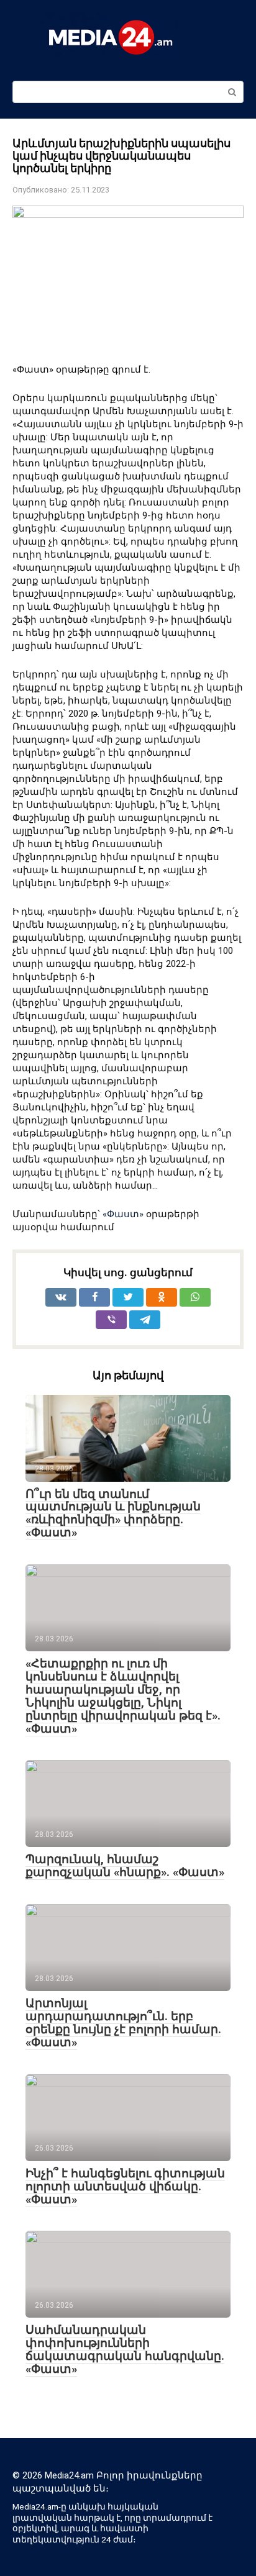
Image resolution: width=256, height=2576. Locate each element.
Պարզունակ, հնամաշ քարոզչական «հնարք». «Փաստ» (125, 1866)
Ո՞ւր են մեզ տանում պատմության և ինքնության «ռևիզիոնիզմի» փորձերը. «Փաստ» (113, 1513)
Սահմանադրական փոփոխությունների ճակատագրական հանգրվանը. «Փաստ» (125, 2349)
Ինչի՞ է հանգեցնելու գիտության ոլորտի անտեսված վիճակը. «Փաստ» (125, 2186)
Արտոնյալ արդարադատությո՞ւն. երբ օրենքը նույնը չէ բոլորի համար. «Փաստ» (123, 2023)
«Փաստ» (123, 1214)
